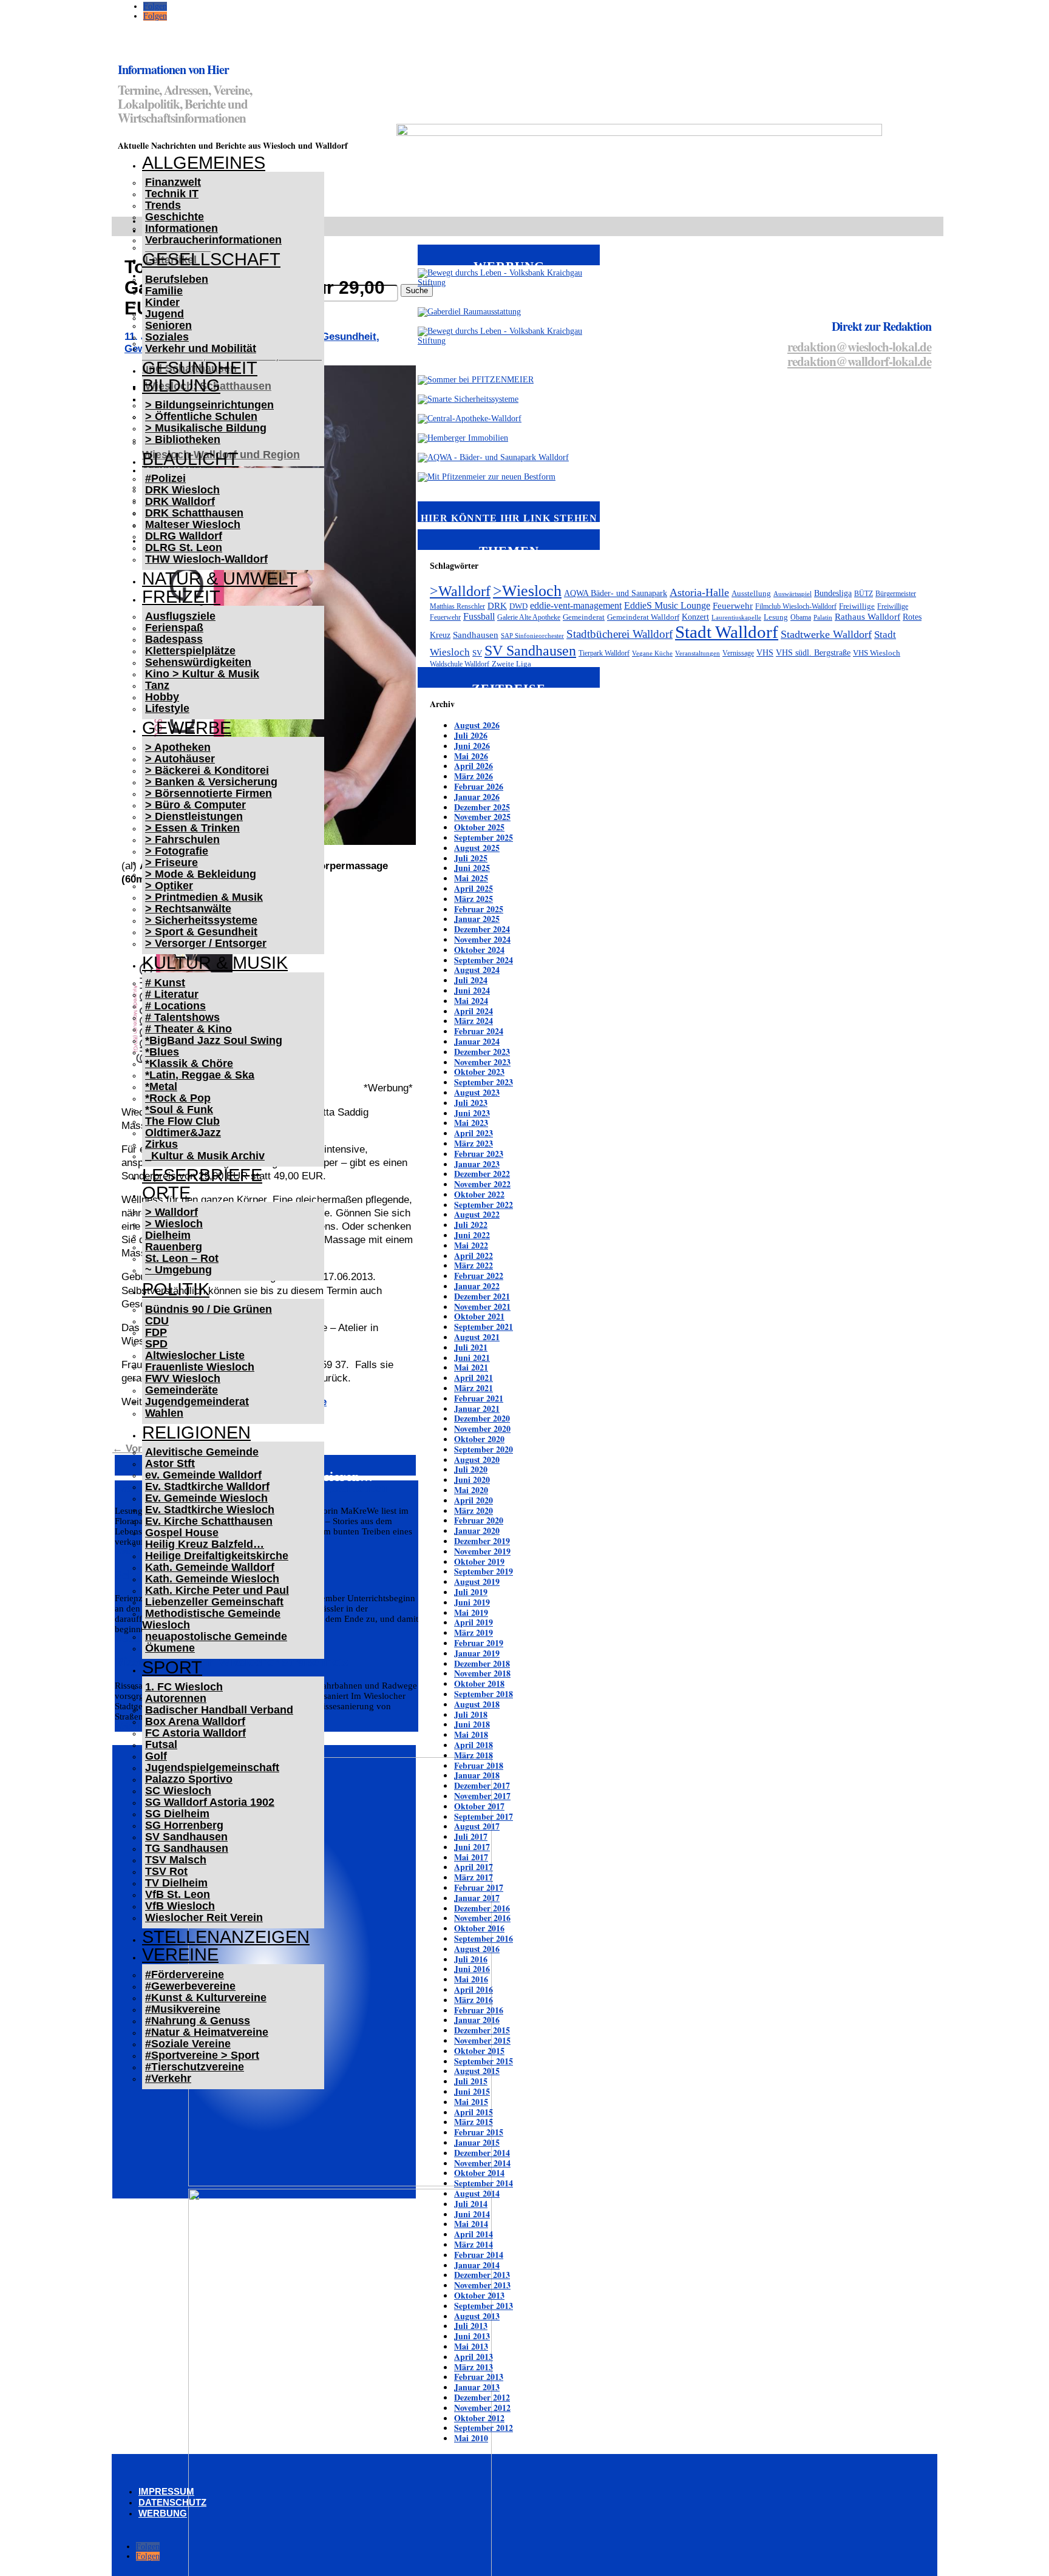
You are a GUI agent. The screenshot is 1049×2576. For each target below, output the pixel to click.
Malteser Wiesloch (193, 524)
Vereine (180, 1954)
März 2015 (474, 2122)
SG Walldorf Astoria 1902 (210, 1802)
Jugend (165, 314)
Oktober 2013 (479, 2295)
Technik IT (172, 194)
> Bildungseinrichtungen (209, 405)
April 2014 (474, 2234)
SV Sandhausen (186, 1837)
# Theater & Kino (188, 1029)
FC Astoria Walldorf (195, 1733)
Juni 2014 (472, 2214)
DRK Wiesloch (182, 490)
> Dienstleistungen (194, 816)
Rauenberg (174, 1247)
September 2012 (484, 2428)
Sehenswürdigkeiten (198, 662)
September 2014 (484, 2183)
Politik (176, 1289)
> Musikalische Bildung (206, 428)
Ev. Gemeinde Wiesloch (206, 1498)
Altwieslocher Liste (195, 1355)
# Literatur (172, 994)
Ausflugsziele (180, 616)
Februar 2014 (479, 2255)
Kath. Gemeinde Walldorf (210, 1567)
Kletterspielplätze (190, 651)
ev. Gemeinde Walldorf (203, 1475)
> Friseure (171, 863)
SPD (156, 1344)
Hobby (162, 697)
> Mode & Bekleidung (201, 874)
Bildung (181, 385)
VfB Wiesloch (180, 1906)
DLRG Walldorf (184, 536)
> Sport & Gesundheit (201, 932)
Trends (163, 205)
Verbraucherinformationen (213, 240)
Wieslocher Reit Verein (204, 1917)
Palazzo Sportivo (189, 1779)
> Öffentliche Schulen (201, 416)
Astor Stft (170, 1463)
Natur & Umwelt (220, 578)
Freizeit (181, 597)
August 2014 (477, 2193)
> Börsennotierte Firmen (209, 793)
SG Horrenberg (184, 1825)
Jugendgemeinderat (197, 1402)
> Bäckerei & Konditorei (207, 770)
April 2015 (474, 2112)
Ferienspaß (174, 628)
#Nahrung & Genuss (198, 2021)
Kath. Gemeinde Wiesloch (212, 1579)
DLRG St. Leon (184, 547)
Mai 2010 (471, 2438)
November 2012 (482, 2408)
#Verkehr (168, 2078)
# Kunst (165, 983)
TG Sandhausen (187, 1848)
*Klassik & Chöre (189, 1063)
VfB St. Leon (178, 1894)
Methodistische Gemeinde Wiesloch (211, 1619)
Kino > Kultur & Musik (202, 674)
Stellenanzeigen (226, 1937)
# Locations (175, 1006)
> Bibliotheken (183, 439)
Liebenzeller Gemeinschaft (214, 1602)
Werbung (163, 2513)
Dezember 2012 (482, 2397)
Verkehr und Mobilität (201, 348)
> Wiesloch (174, 1224)
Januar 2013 (477, 2387)
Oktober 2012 (479, 2418)
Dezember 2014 (482, 2153)
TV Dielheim (176, 1883)
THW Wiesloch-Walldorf (206, 559)
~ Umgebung (178, 1270)
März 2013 (474, 2367)
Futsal (161, 1744)
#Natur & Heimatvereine (207, 2032)
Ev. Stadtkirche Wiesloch (210, 1510)
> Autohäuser (180, 759)
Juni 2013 (472, 2336)
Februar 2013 (479, 2377)
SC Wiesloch (178, 1791)
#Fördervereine (185, 1974)
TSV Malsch (176, 1860)
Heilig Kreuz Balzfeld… (205, 1544)
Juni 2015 (472, 2091)
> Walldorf (171, 1212)
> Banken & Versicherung (211, 782)
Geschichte (175, 217)
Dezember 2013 (482, 2275)
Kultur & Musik (215, 963)
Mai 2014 (471, 2224)
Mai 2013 (471, 2346)
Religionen (196, 1432)
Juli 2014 (471, 2204)
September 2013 (484, 2306)
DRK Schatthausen (194, 513)
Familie (164, 291)
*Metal (161, 1086)
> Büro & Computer (195, 805)
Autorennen (176, 1698)
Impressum (166, 2491)
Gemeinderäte (182, 1390)
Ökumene (170, 1648)
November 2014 (482, 2163)
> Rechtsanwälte (188, 909)
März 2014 (474, 2244)
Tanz (157, 685)
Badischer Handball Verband (219, 1710)
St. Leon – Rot (182, 1258)
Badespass (174, 639)
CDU (157, 1321)
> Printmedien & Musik (204, 897)
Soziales (167, 337)
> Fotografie (177, 851)
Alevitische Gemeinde (202, 1452)
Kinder (162, 302)
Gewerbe (187, 728)
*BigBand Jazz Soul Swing (214, 1040)
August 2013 (477, 2316)
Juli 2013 (471, 2326)
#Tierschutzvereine (195, 2067)
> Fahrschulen (182, 839)
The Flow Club (182, 1121)
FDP (156, 1332)
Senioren (168, 325)
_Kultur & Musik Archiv (205, 1156)
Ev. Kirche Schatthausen (209, 1521)
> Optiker (169, 886)
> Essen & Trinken (192, 828)
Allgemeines (204, 163)
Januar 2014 (477, 2265)
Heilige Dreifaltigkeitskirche (217, 1556)
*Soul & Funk (179, 1110)
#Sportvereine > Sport (202, 2055)
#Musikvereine (183, 2009)
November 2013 (482, 2285)
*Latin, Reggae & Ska (200, 1075)
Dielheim (168, 1235)
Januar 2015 (477, 2142)
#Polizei (165, 478)
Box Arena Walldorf (195, 1721)
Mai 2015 (471, 2102)
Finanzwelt (173, 182)
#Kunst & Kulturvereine (206, 1998)
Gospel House (182, 1533)
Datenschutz (172, 2502)
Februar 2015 (479, 2132)
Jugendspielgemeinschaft (212, 1768)
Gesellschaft (211, 259)
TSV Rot (166, 1871)
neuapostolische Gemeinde (216, 1636)
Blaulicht (190, 459)
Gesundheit (200, 368)
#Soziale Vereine (188, 2044)
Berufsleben (177, 279)
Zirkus (161, 1144)
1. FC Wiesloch (184, 1687)
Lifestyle (167, 708)
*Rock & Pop (178, 1098)
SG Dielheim (177, 1814)
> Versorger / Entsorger (206, 943)
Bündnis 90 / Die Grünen (209, 1309)
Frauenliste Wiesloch (200, 1367)
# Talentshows (182, 1017)
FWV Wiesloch (183, 1378)
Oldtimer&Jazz (183, 1133)
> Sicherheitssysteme (201, 920)
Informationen (182, 228)
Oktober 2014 (479, 2173)
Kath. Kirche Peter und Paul (217, 1590)
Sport (172, 1667)
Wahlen (164, 1413)
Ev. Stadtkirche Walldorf (207, 1486)
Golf (156, 1756)
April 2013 (474, 2357)
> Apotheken (178, 747)
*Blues (162, 1052)
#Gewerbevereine (190, 1986)
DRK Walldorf (180, 501)
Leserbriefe (202, 1175)
